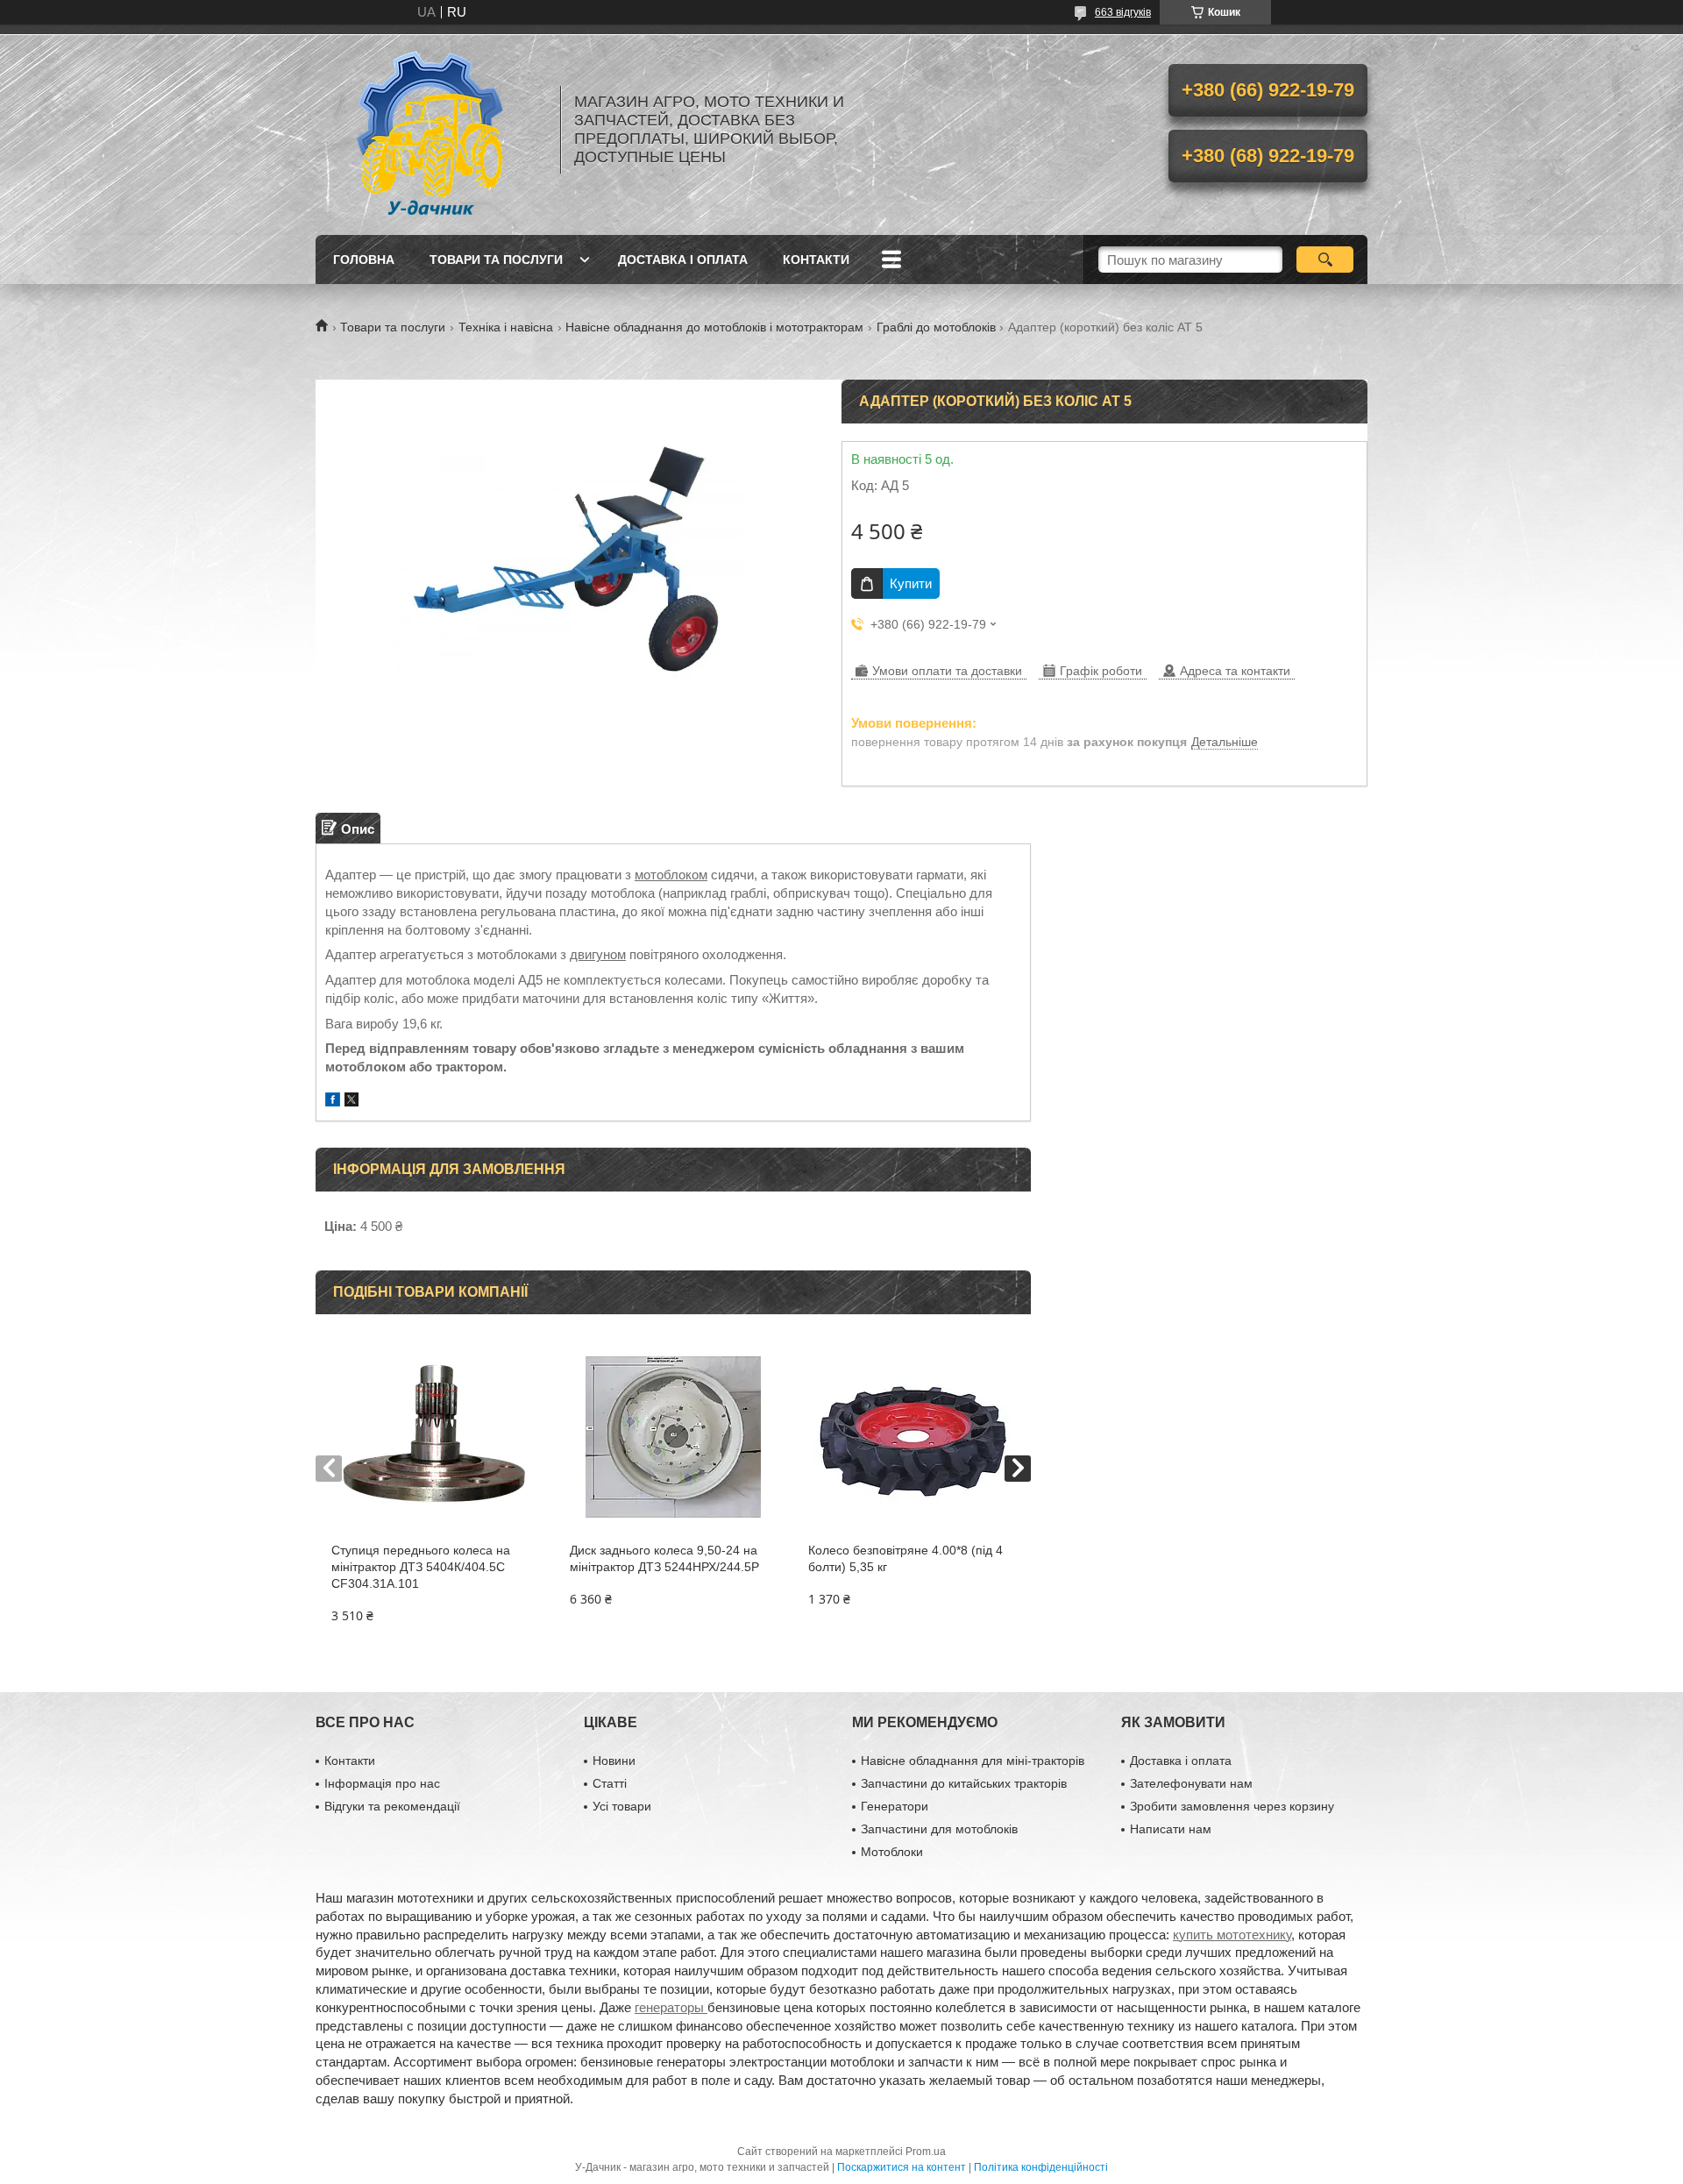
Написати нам (1171, 1829)
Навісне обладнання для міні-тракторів (973, 1761)
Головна (364, 260)
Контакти (816, 260)
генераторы (671, 2007)
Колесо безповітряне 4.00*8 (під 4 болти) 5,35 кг (905, 1558)
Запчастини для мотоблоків (939, 1829)
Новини (614, 1761)
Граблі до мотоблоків (936, 327)
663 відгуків (1123, 12)
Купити (911, 583)
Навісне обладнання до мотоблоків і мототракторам (714, 327)
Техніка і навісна (506, 327)
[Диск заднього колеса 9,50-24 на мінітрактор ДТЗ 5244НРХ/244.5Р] (673, 1437)
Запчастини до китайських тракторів (964, 1783)
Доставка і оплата (683, 260)
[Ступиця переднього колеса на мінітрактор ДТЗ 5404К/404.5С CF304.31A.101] (434, 1437)
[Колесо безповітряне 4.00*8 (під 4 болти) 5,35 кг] (911, 1437)
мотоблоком (671, 875)
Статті (610, 1783)
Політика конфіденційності (1041, 2167)
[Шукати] (1325, 260)
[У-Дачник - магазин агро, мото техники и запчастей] (430, 130)
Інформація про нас (382, 1783)
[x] (352, 1102)
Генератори (895, 1806)
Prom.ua (926, 2152)
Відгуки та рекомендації (392, 1806)
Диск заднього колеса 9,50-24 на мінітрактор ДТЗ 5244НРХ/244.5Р (664, 1558)
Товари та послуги (496, 260)
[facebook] (333, 1102)
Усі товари (622, 1806)
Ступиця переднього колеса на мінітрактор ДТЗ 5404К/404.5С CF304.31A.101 (421, 1567)
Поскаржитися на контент (902, 2167)
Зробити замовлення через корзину (1232, 1806)
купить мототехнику (1232, 1935)
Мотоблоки (892, 1852)
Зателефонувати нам (1191, 1783)
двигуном (598, 954)
